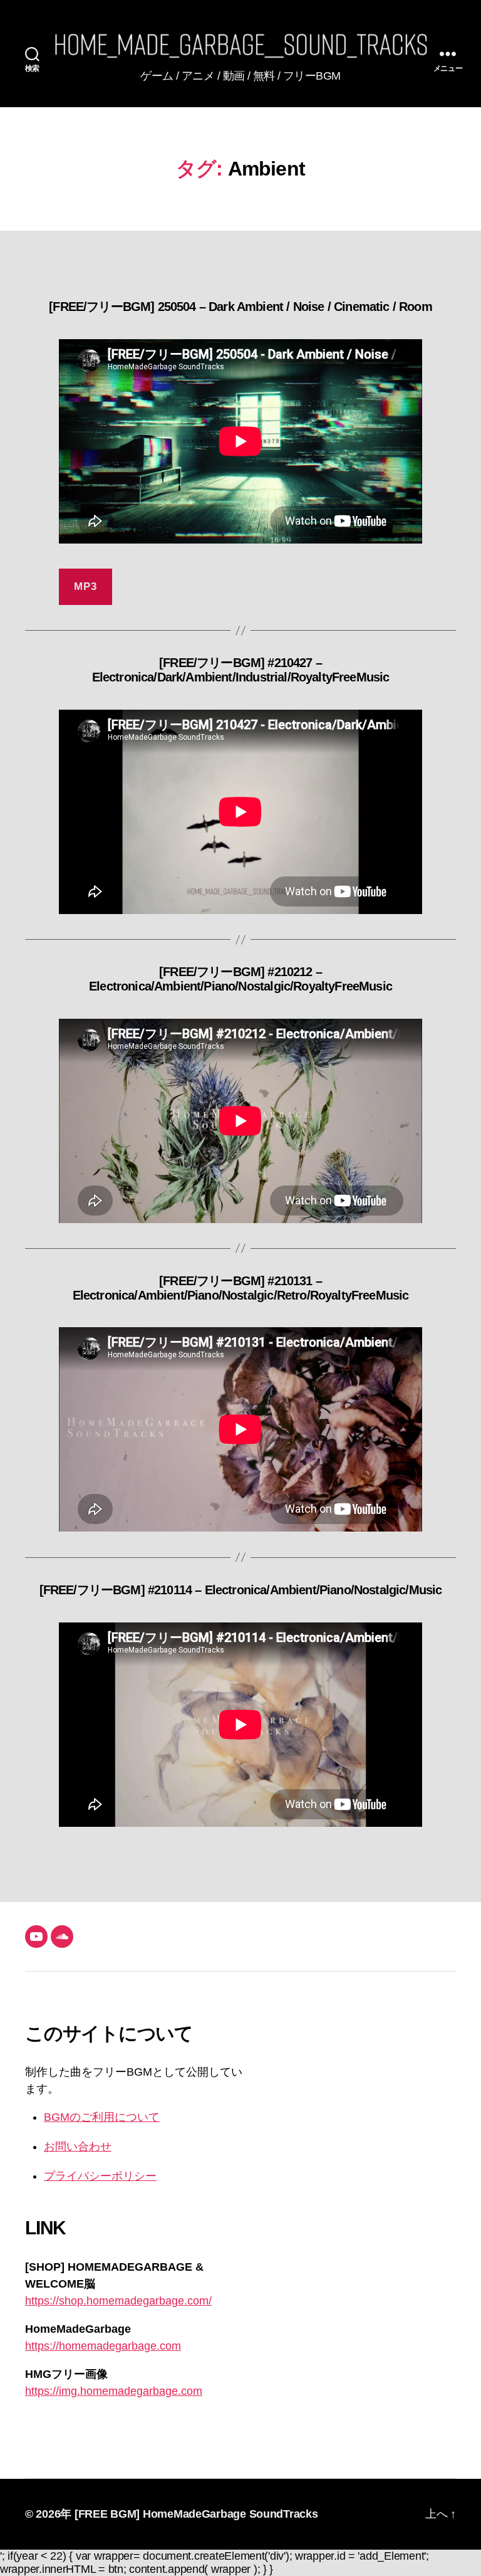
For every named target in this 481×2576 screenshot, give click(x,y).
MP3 (85, 586)
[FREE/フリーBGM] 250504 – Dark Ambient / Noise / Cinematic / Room (240, 307)
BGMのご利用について (102, 2117)
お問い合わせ (78, 2147)
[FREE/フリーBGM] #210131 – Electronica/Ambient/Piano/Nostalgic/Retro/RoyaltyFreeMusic (241, 1288)
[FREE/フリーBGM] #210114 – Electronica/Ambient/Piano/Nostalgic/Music (241, 1590)
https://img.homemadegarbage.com (114, 2391)
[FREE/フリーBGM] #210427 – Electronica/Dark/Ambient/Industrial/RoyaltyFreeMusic (241, 670)
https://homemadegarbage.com (103, 2346)
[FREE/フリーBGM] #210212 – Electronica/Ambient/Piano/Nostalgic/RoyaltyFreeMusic (240, 979)
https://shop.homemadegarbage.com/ (118, 2301)
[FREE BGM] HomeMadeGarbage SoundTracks (196, 2514)
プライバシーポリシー (100, 2176)
